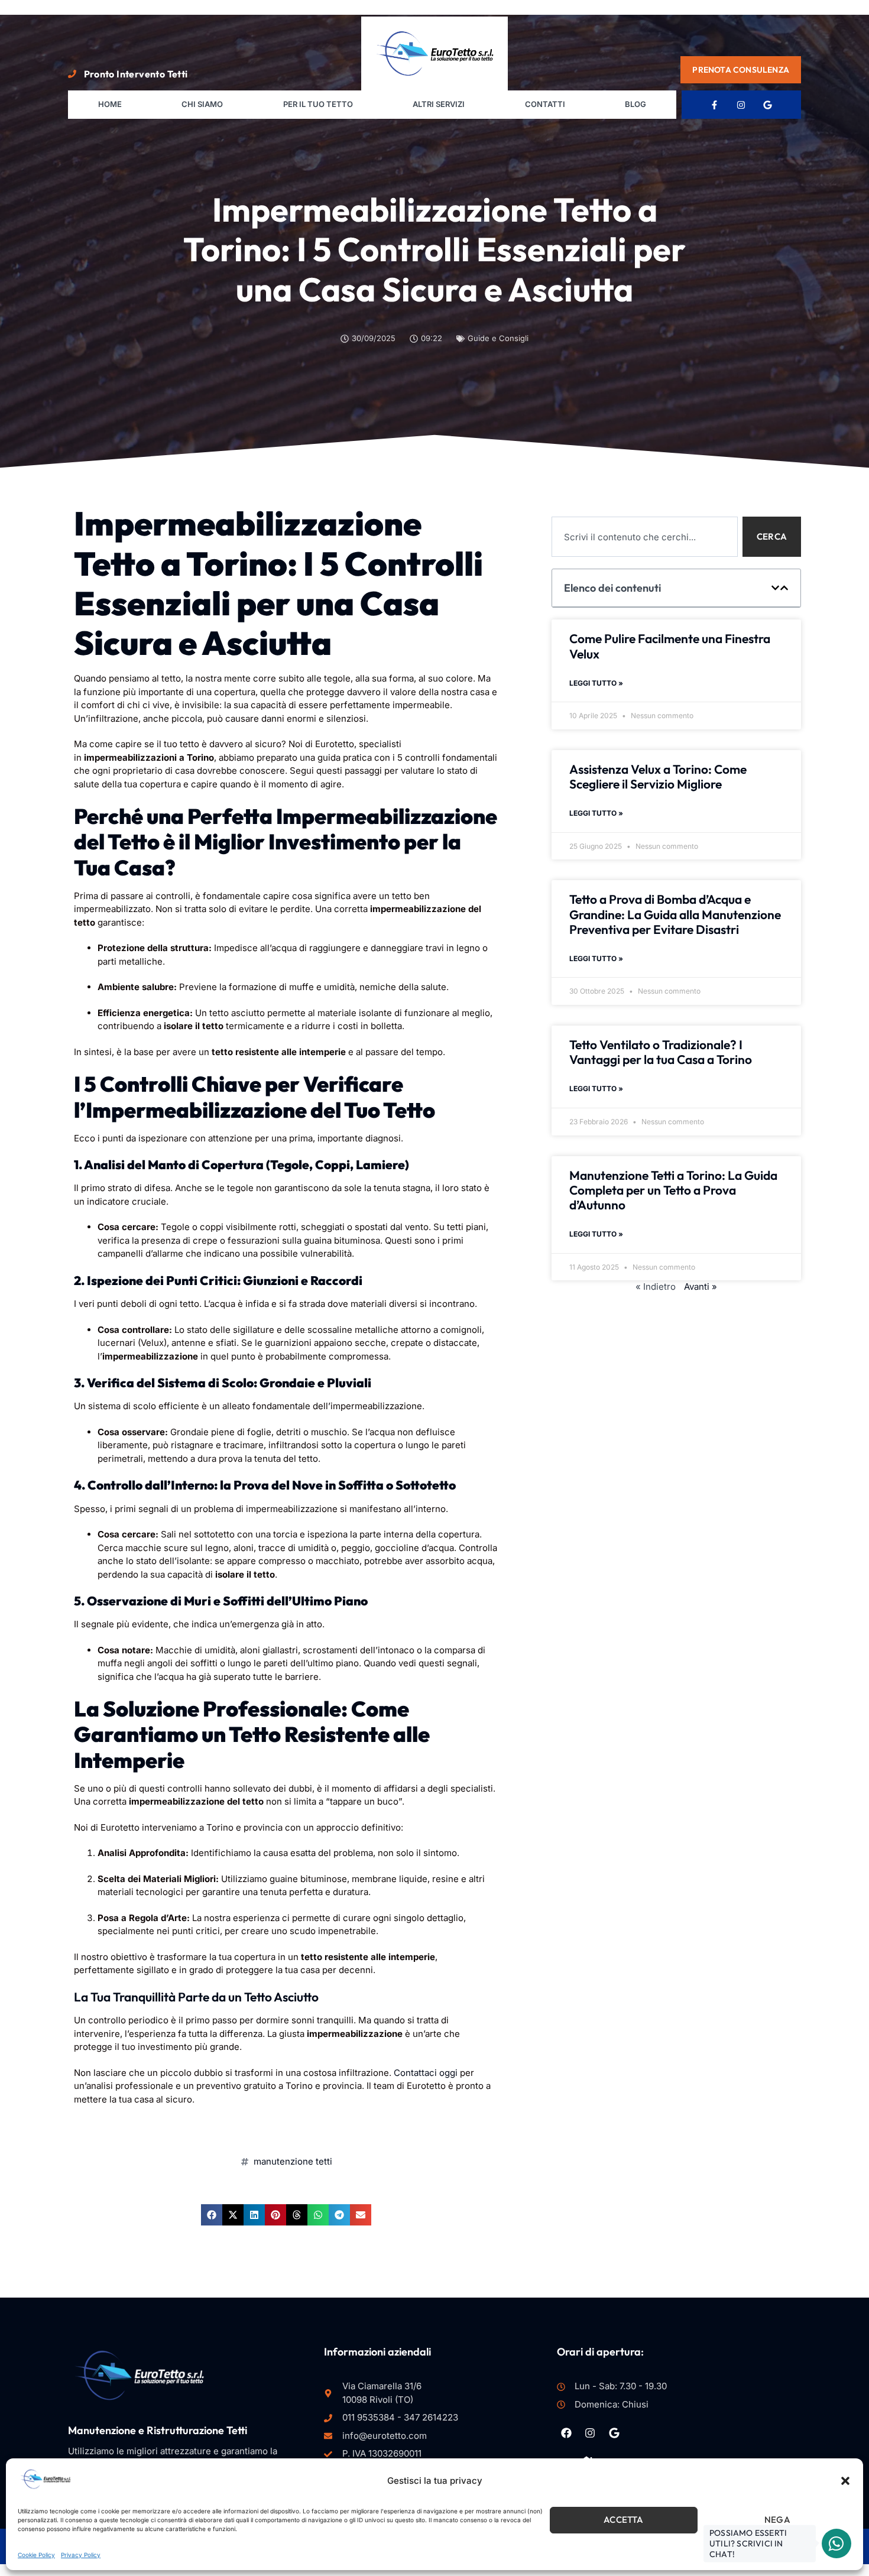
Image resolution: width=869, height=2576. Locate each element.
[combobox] (645, 537)
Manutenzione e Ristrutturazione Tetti (158, 2430)
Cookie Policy (36, 2555)
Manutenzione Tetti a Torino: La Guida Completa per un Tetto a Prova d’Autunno (673, 1190)
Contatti (545, 104)
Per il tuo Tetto (318, 104)
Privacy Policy (81, 2555)
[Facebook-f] (715, 105)
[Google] (768, 105)
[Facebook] (566, 2432)
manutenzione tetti (293, 2161)
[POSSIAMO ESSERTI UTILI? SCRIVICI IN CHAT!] (836, 2543)
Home (110, 104)
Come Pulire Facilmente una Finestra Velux (670, 646)
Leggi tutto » (596, 683)
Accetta (623, 2520)
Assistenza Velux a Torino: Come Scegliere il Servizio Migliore (658, 776)
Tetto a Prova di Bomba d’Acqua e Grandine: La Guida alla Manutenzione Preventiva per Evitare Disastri (675, 914)
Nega (777, 2520)
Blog (635, 104)
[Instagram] (741, 105)
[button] (845, 2481)
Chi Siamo (202, 104)
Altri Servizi (439, 104)
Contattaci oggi (426, 2073)
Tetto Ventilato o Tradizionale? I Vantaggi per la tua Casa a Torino (661, 1052)
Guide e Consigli (498, 338)
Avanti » (701, 1287)
